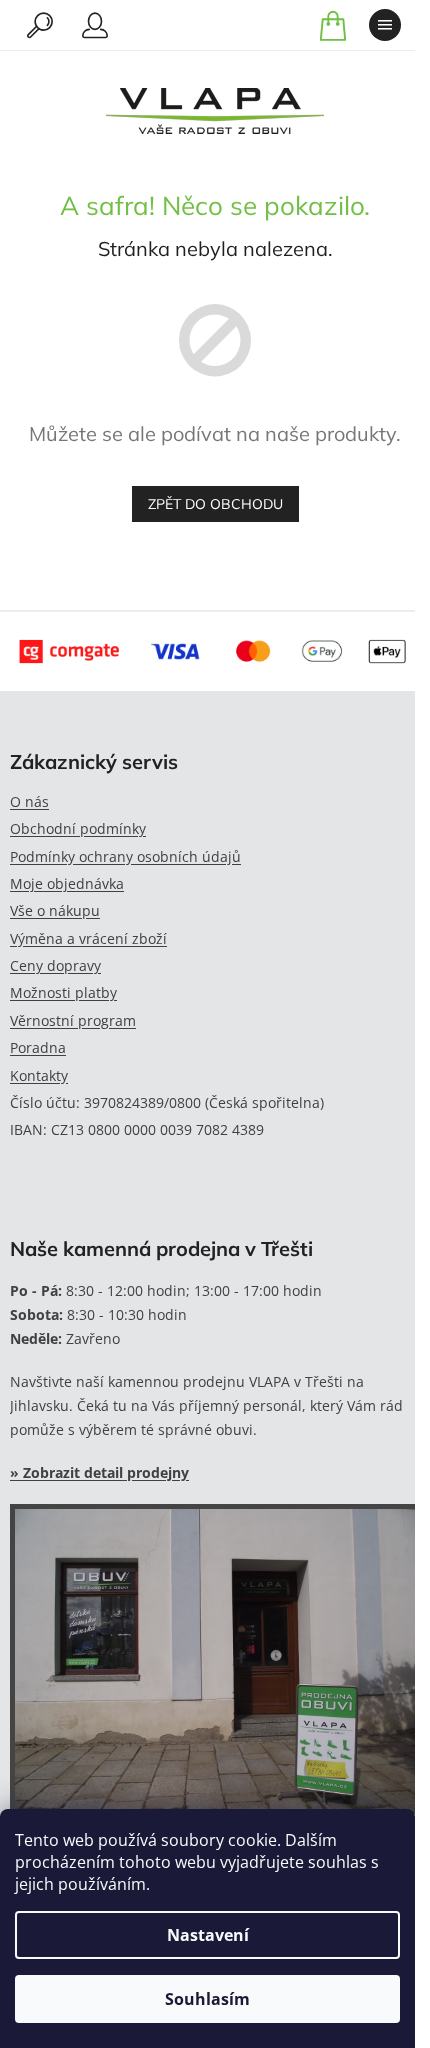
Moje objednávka (67, 883)
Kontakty (39, 1075)
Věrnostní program (73, 1020)
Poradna (38, 1047)
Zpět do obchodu (215, 504)
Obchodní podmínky (78, 828)
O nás (29, 801)
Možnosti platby (63, 992)
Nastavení (208, 1935)
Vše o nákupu (55, 910)
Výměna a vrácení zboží (88, 938)
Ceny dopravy (55, 965)
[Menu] (385, 25)
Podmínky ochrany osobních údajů (125, 856)
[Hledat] (40, 25)
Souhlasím (207, 1999)
